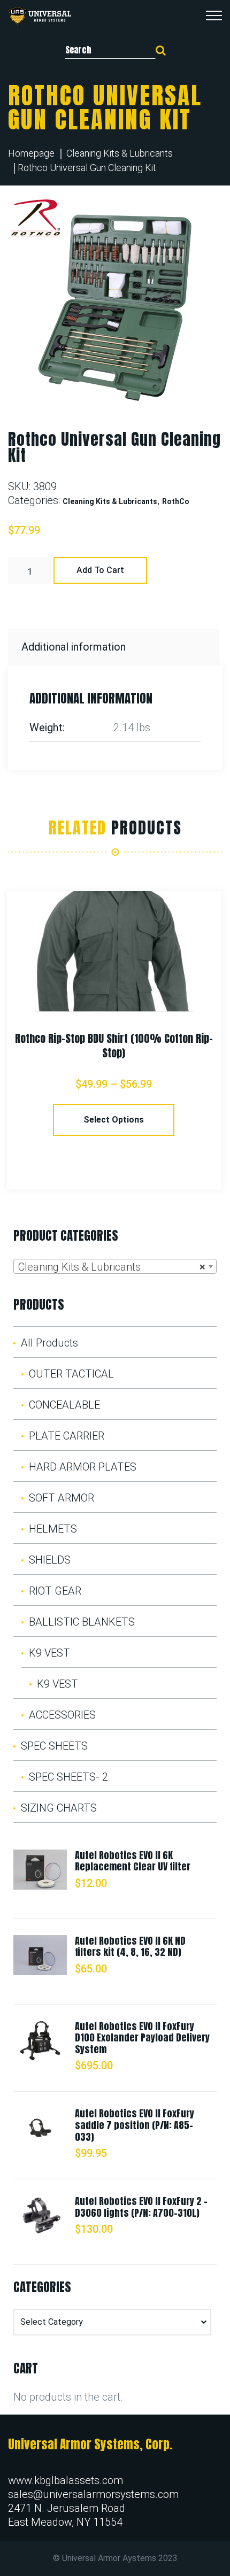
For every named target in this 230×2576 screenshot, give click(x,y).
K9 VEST (49, 1653)
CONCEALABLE (64, 1405)
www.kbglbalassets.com (66, 2480)
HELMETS (53, 1529)
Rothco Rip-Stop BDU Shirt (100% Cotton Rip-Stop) (114, 1046)
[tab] (115, 647)
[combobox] (115, 1266)
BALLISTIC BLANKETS (82, 1622)
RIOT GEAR (55, 1591)
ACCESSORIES (62, 1715)
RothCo (176, 501)
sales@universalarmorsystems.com (93, 2494)
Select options (114, 1120)
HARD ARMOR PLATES (83, 1467)
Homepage (31, 153)
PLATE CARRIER (67, 1436)
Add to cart (100, 570)
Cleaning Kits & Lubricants (120, 153)
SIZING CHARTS (59, 1808)
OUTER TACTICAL (71, 1374)
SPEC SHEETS (54, 1746)
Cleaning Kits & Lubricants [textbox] (112, 1267)
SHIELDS (50, 1560)
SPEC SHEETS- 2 (68, 1777)
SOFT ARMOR (62, 1498)
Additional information (74, 647)
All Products (49, 1343)
